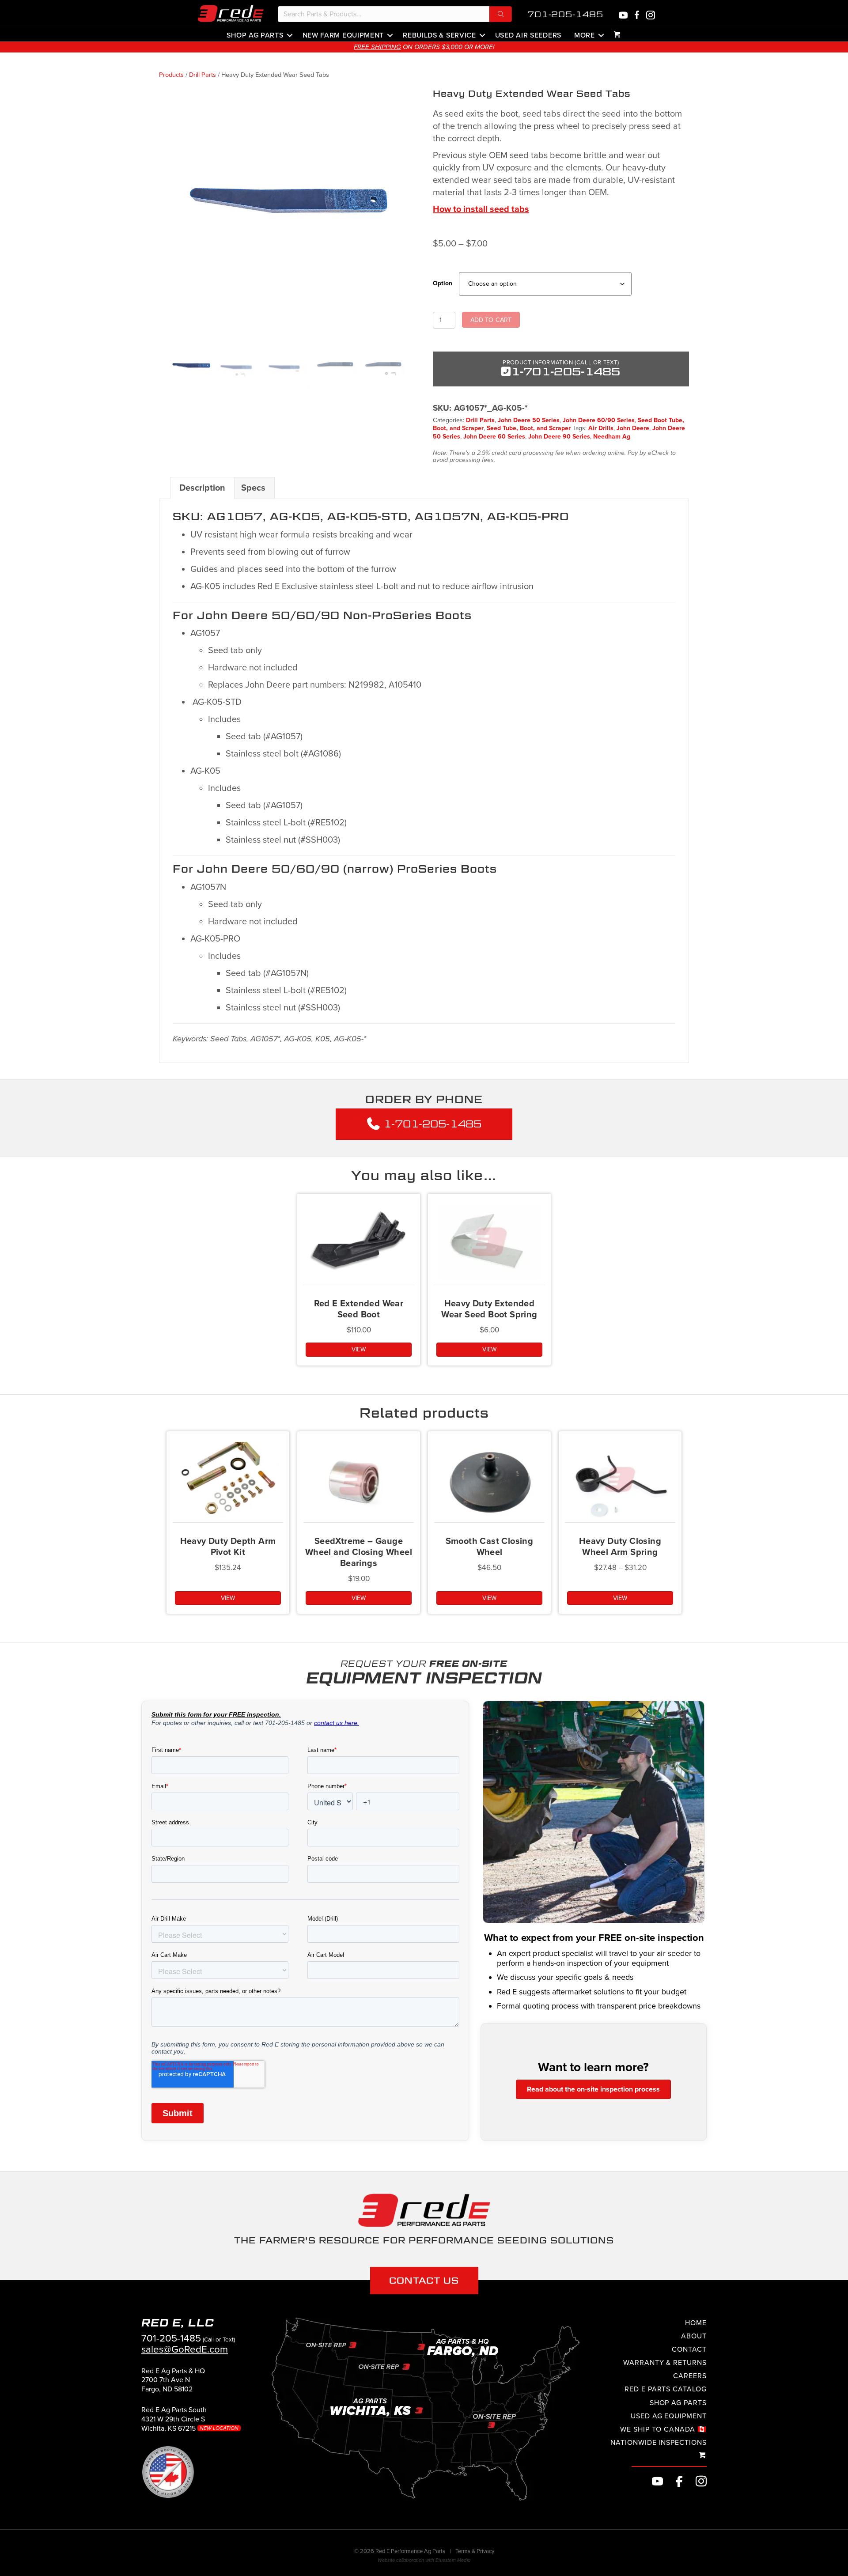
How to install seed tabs (481, 209)
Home (696, 2323)
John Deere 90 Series (559, 437)
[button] (501, 14)
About (694, 2336)
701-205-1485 (565, 14)
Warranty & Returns (665, 2363)
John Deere (633, 428)
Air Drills (601, 428)
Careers (690, 2376)
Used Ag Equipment (669, 2416)
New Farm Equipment (343, 35)
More (585, 35)
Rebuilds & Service (439, 35)
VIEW (359, 1349)
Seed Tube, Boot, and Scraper (529, 428)
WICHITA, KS (514, 47)
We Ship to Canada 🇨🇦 (663, 2429)
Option (443, 283)
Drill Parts (203, 75)
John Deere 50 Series (529, 420)
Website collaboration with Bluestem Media (424, 2560)
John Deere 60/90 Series (599, 420)
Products (171, 75)
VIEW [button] (489, 1349)
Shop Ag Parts (255, 35)
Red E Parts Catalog (666, 2389)
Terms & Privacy (475, 2551)
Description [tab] (202, 488)
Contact (689, 2349)
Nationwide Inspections (659, 2443)
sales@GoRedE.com (185, 2349)
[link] (173, 2384)
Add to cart (491, 320)
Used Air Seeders (528, 35)
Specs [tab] (253, 488)
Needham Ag (612, 437)
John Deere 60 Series (494, 437)
